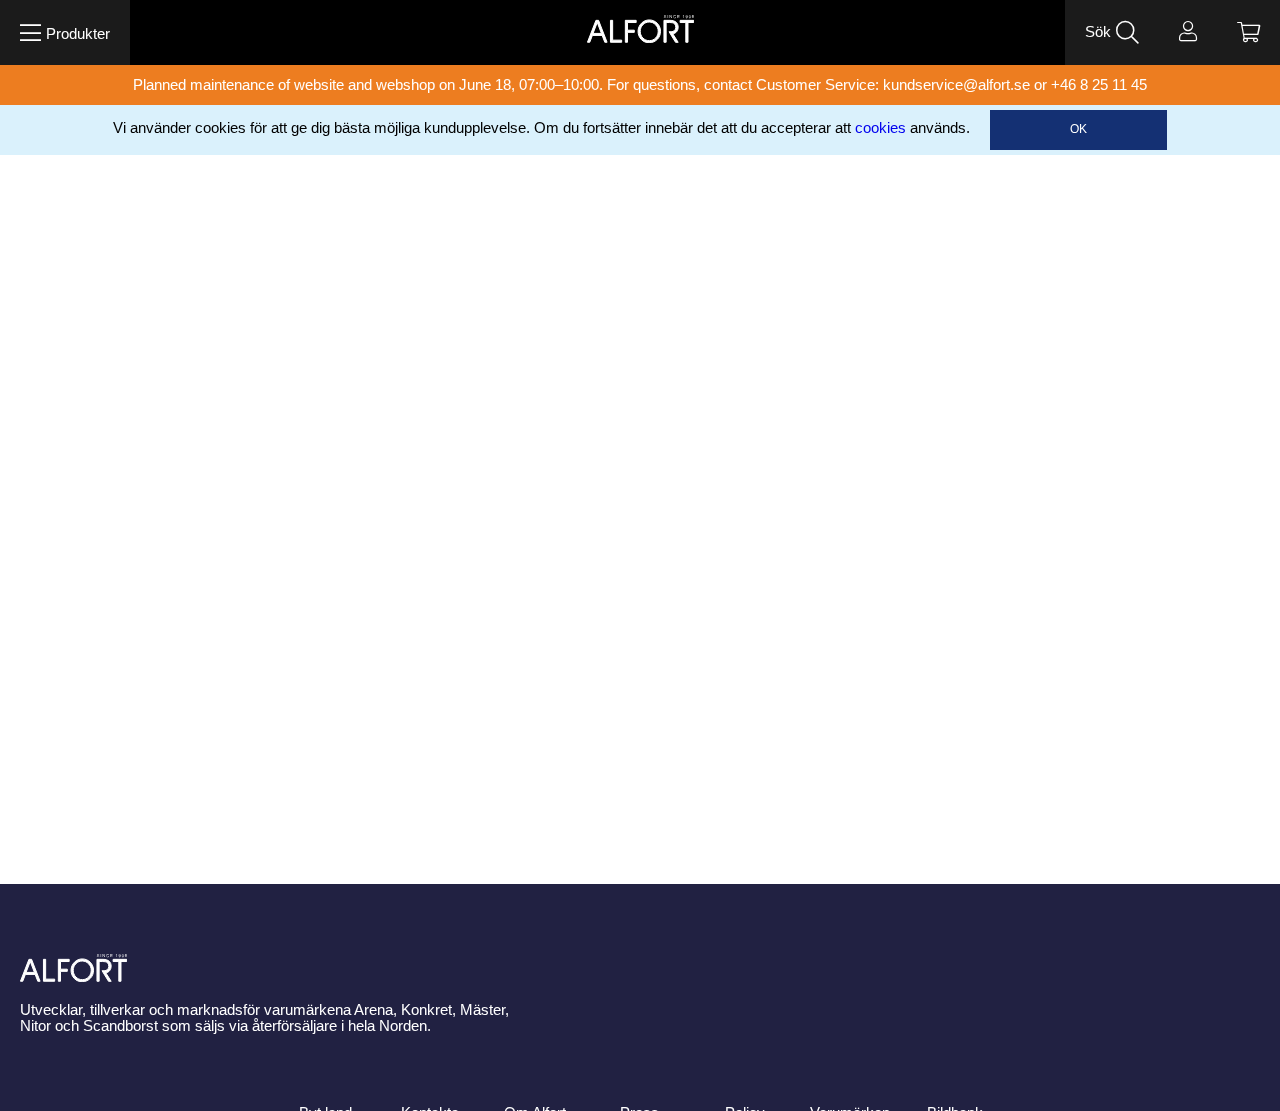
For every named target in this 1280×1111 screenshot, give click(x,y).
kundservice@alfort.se (956, 85)
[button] (65, 32)
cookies (880, 128)
